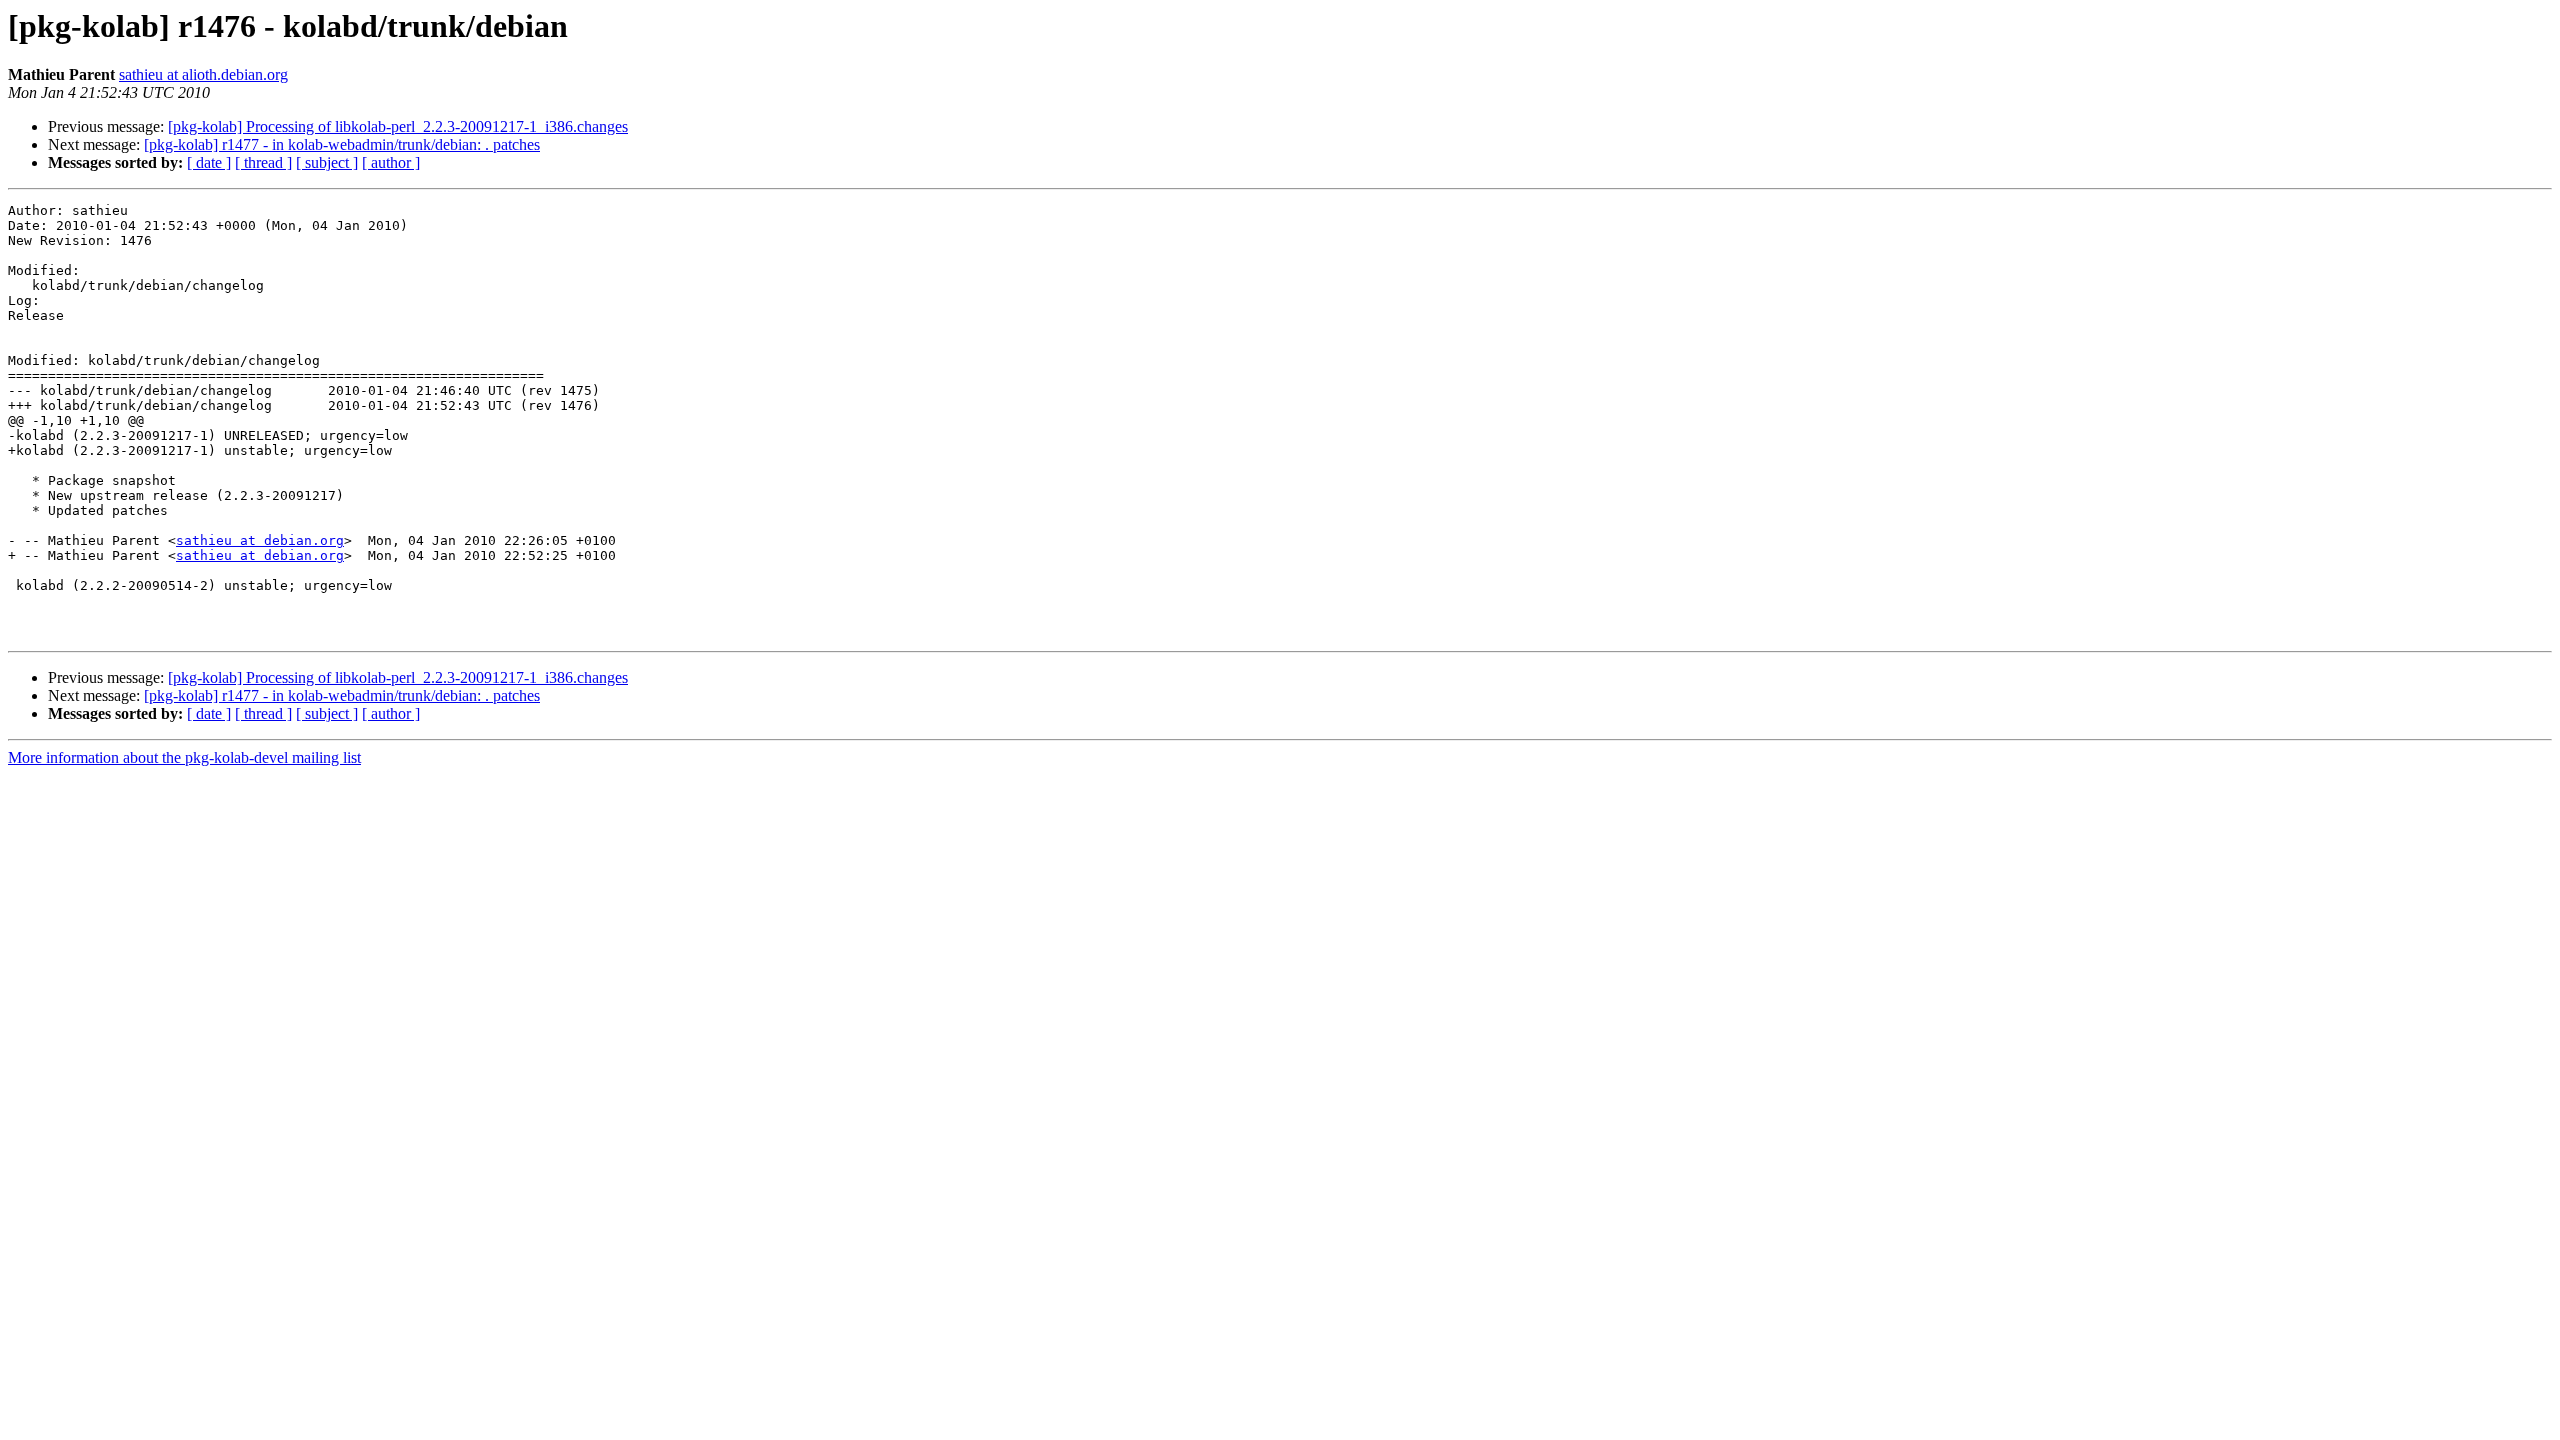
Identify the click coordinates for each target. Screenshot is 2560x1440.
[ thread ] (263, 162)
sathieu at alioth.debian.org (203, 74)
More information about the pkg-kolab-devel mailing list (184, 757)
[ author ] (391, 162)
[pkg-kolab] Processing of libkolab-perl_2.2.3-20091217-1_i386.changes (398, 126)
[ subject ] (327, 162)
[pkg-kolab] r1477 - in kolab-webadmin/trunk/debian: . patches (342, 144)
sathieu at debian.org (260, 540)
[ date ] (209, 162)
